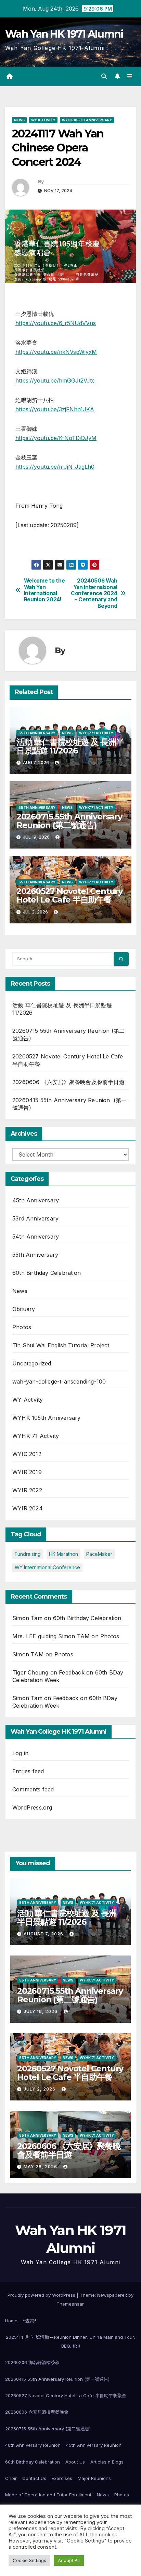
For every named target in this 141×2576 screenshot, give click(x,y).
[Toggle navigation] (130, 76)
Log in (20, 1753)
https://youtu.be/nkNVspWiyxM (56, 352)
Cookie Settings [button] (29, 2560)
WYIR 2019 (27, 1472)
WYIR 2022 (27, 1490)
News (19, 120)
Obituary (24, 1309)
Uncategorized (32, 1363)
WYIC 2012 (27, 1454)
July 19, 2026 (41, 2011)
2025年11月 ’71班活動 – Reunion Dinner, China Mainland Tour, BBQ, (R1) (70, 2341)
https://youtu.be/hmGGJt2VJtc (55, 381)
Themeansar (70, 2304)
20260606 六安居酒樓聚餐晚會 (37, 2412)
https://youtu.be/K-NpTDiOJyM (56, 438)
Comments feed (33, 1789)
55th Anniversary (37, 733)
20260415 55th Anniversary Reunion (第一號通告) (57, 2379)
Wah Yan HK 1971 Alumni (64, 34)
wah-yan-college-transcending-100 (59, 1382)
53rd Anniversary (35, 1218)
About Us (75, 2462)
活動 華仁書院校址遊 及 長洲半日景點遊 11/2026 (70, 746)
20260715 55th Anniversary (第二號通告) (48, 2429)
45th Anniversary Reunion (94, 2445)
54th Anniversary (36, 1237)
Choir (11, 2478)
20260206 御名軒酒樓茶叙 (32, 2362)
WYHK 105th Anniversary (87, 120)
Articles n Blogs (107, 2462)
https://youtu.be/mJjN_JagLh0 (55, 467)
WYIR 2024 (28, 1508)
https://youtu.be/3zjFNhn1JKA (55, 409)
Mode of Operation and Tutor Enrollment (48, 2495)
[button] (104, 76)
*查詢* (30, 2321)
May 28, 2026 (41, 2167)
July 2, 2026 (40, 2089)
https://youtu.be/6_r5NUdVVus (56, 323)
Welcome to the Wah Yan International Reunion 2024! (44, 590)
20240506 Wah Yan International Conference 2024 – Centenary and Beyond (94, 593)
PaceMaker (99, 1554)
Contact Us (34, 2478)
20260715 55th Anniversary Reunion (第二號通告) (69, 821)
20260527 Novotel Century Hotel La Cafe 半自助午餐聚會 (66, 2395)
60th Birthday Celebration (47, 1273)
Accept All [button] (69, 2560)
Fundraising (28, 1554)
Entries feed (28, 1771)
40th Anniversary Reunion (33, 2445)
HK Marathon (63, 1554)
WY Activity (43, 120)
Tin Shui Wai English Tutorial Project (61, 1345)
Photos (22, 1327)
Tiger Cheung (30, 1672)
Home (11, 2321)
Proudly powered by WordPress (42, 2295)
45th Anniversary (36, 1200)
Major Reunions (94, 2478)
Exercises (62, 2478)
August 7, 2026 (44, 1934)
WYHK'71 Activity (96, 733)
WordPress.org (32, 1807)
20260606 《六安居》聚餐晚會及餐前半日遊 (68, 1082)
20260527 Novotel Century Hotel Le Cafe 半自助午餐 (69, 895)
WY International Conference (47, 1567)
